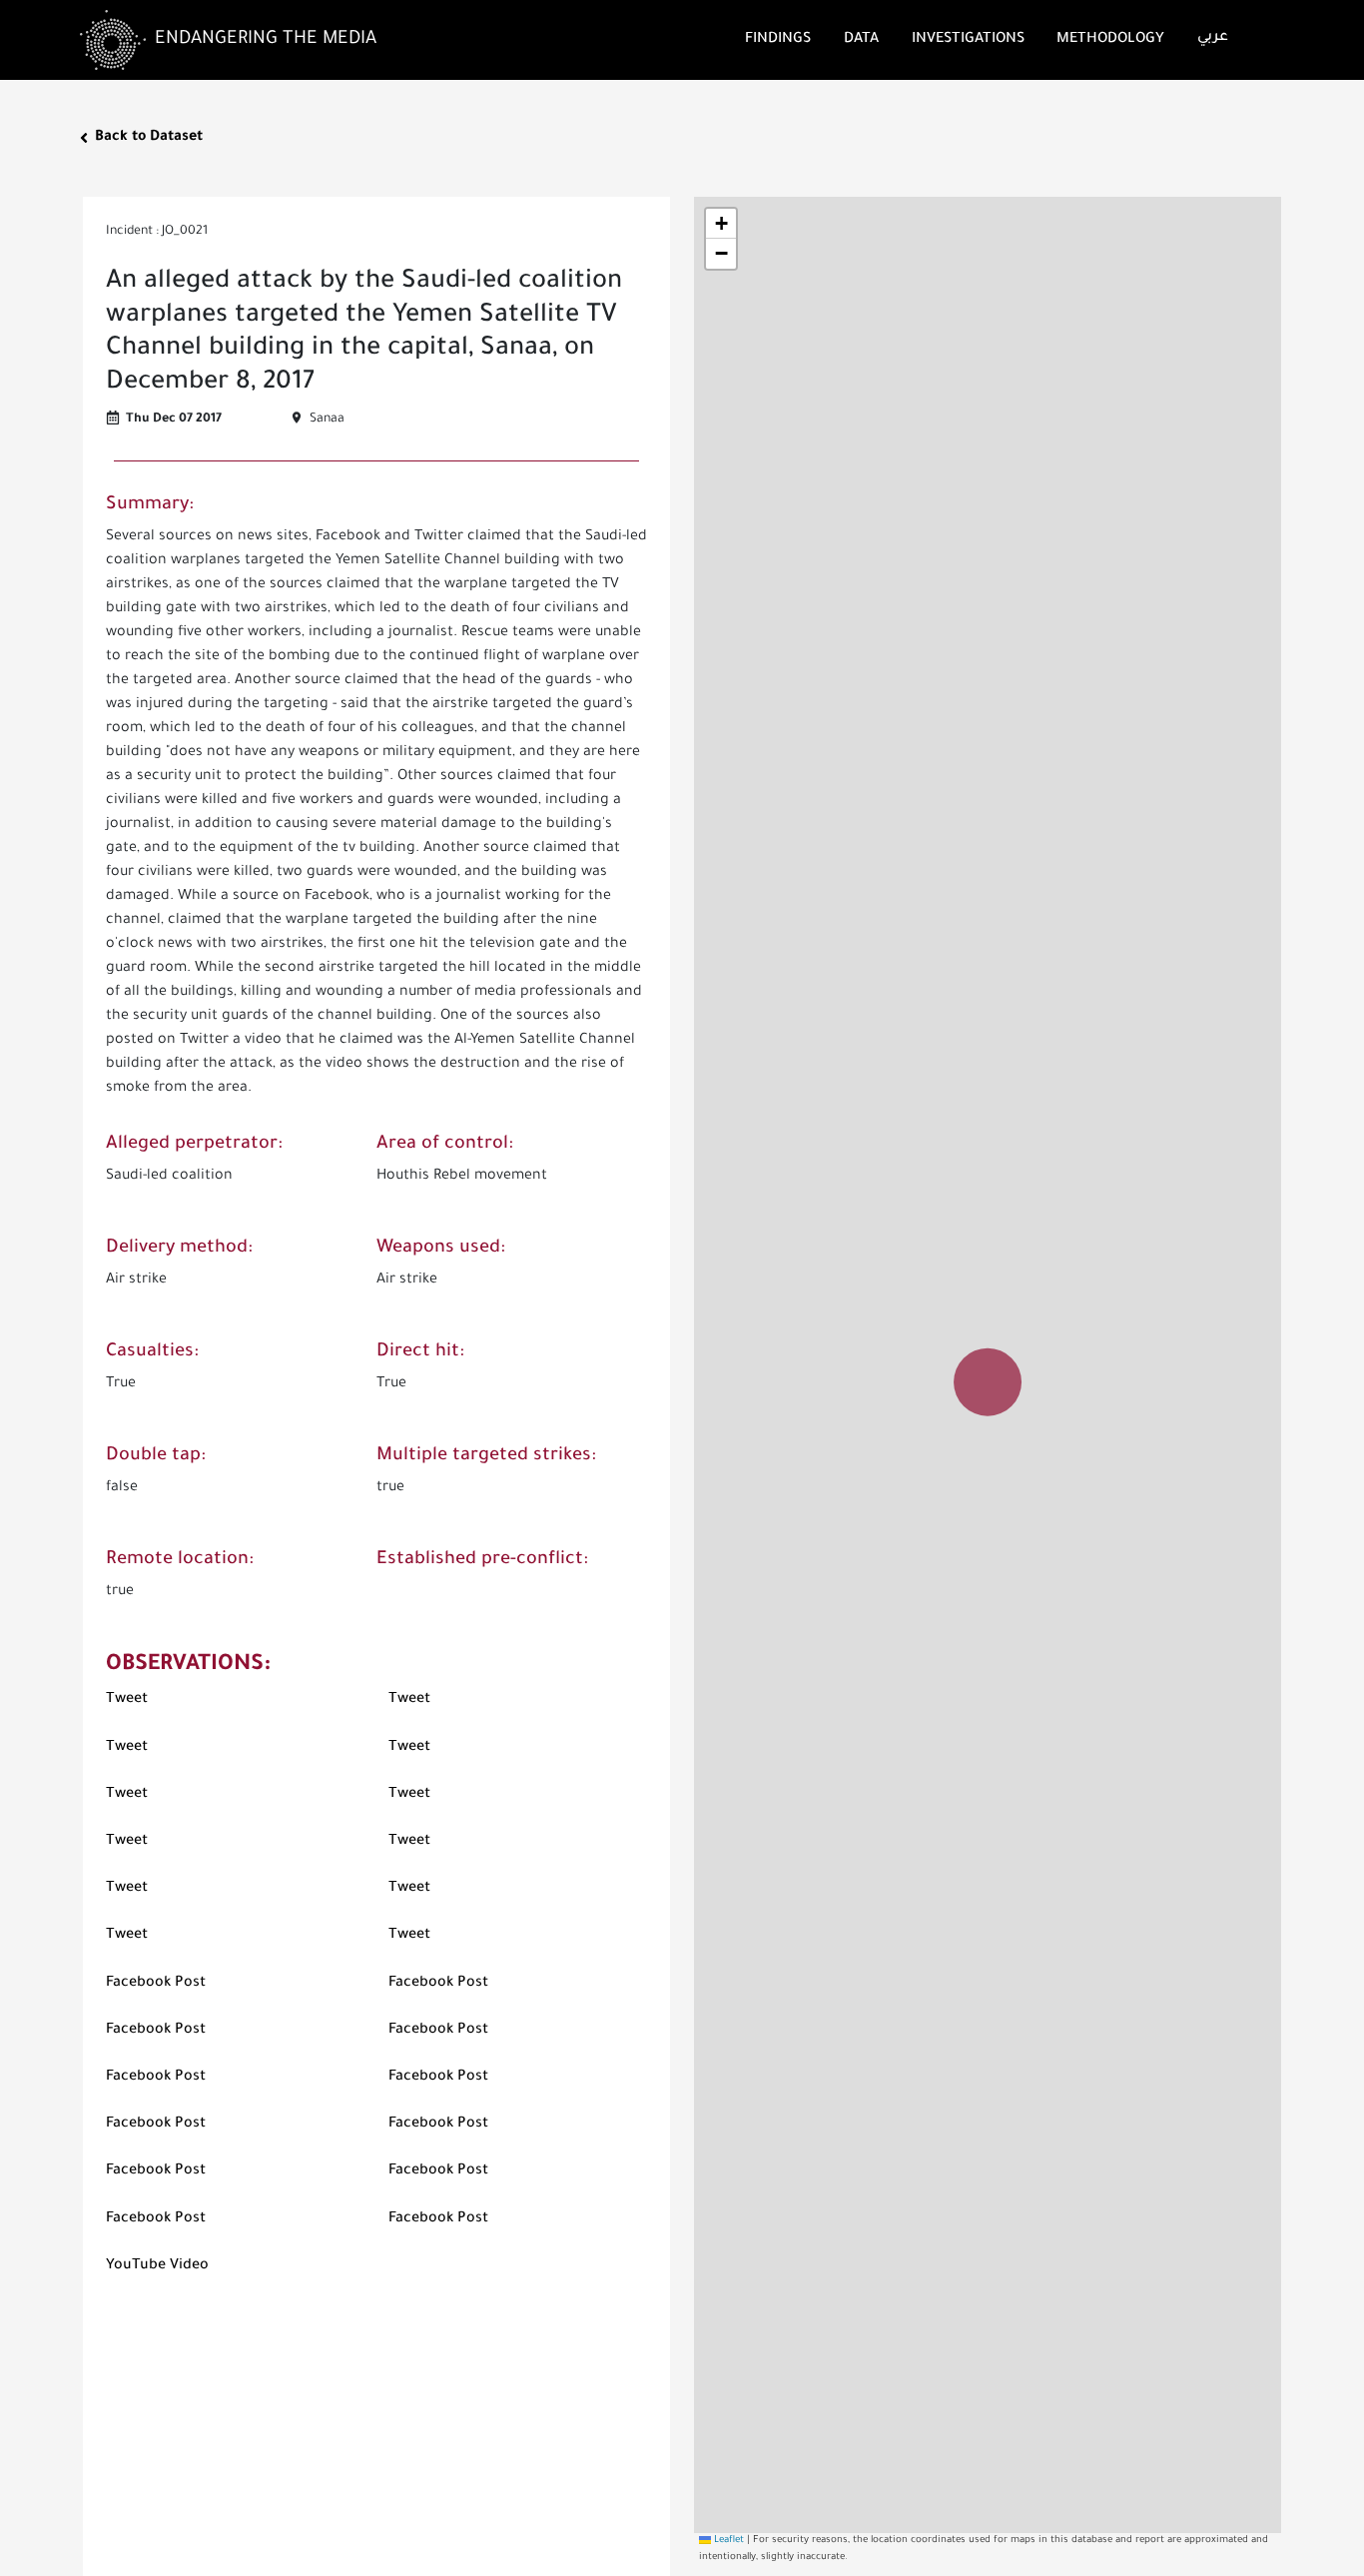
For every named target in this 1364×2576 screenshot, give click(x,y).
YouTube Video (157, 2266)
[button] (988, 1362)
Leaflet (727, 2541)
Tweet (127, 1700)
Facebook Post (156, 1984)
